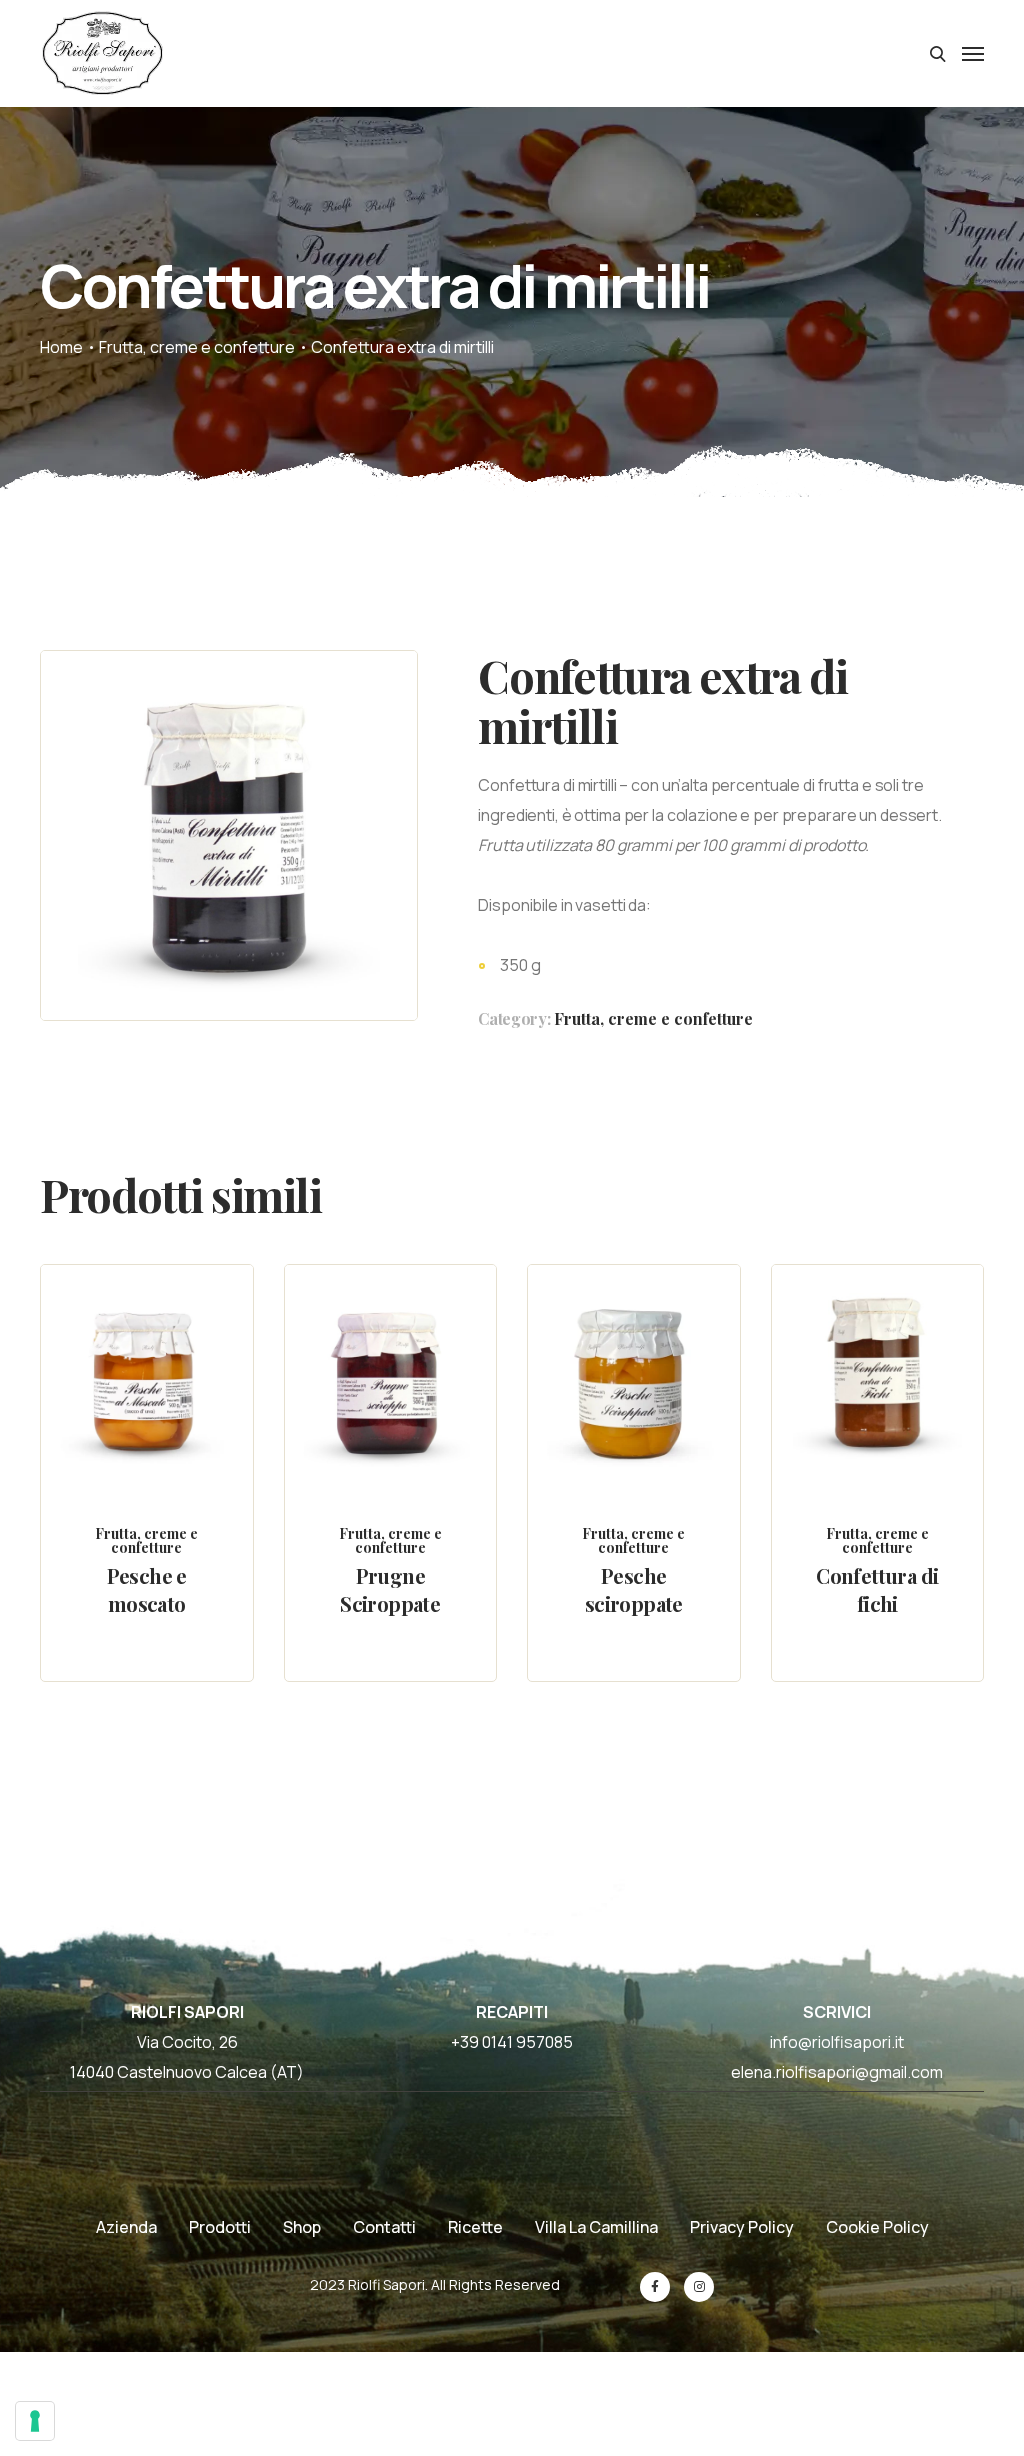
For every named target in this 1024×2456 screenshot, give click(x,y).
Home (61, 347)
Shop (302, 2227)
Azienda (126, 2227)
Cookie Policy (877, 2227)
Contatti (384, 2227)
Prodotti (220, 2227)
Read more (164, 1420)
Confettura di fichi (877, 1589)
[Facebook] (655, 2287)
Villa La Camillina (596, 2227)
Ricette (475, 2227)
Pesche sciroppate (634, 1589)
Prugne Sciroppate (390, 1589)
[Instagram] (699, 2287)
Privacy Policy (742, 2227)
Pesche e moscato (147, 1589)
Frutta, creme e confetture (197, 347)
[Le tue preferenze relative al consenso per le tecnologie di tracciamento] (35, 2421)
